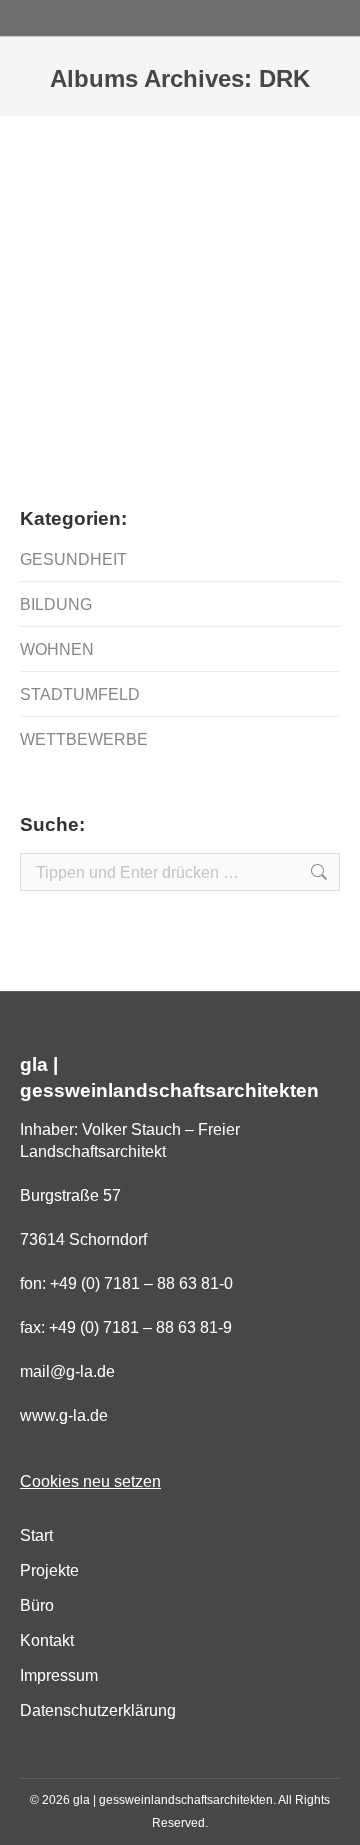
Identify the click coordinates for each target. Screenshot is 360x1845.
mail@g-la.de (67, 1371)
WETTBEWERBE (84, 739)
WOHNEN (57, 649)
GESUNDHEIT (73, 559)
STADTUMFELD (80, 694)
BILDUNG (56, 604)
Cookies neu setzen (90, 1481)
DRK (66, 400)
